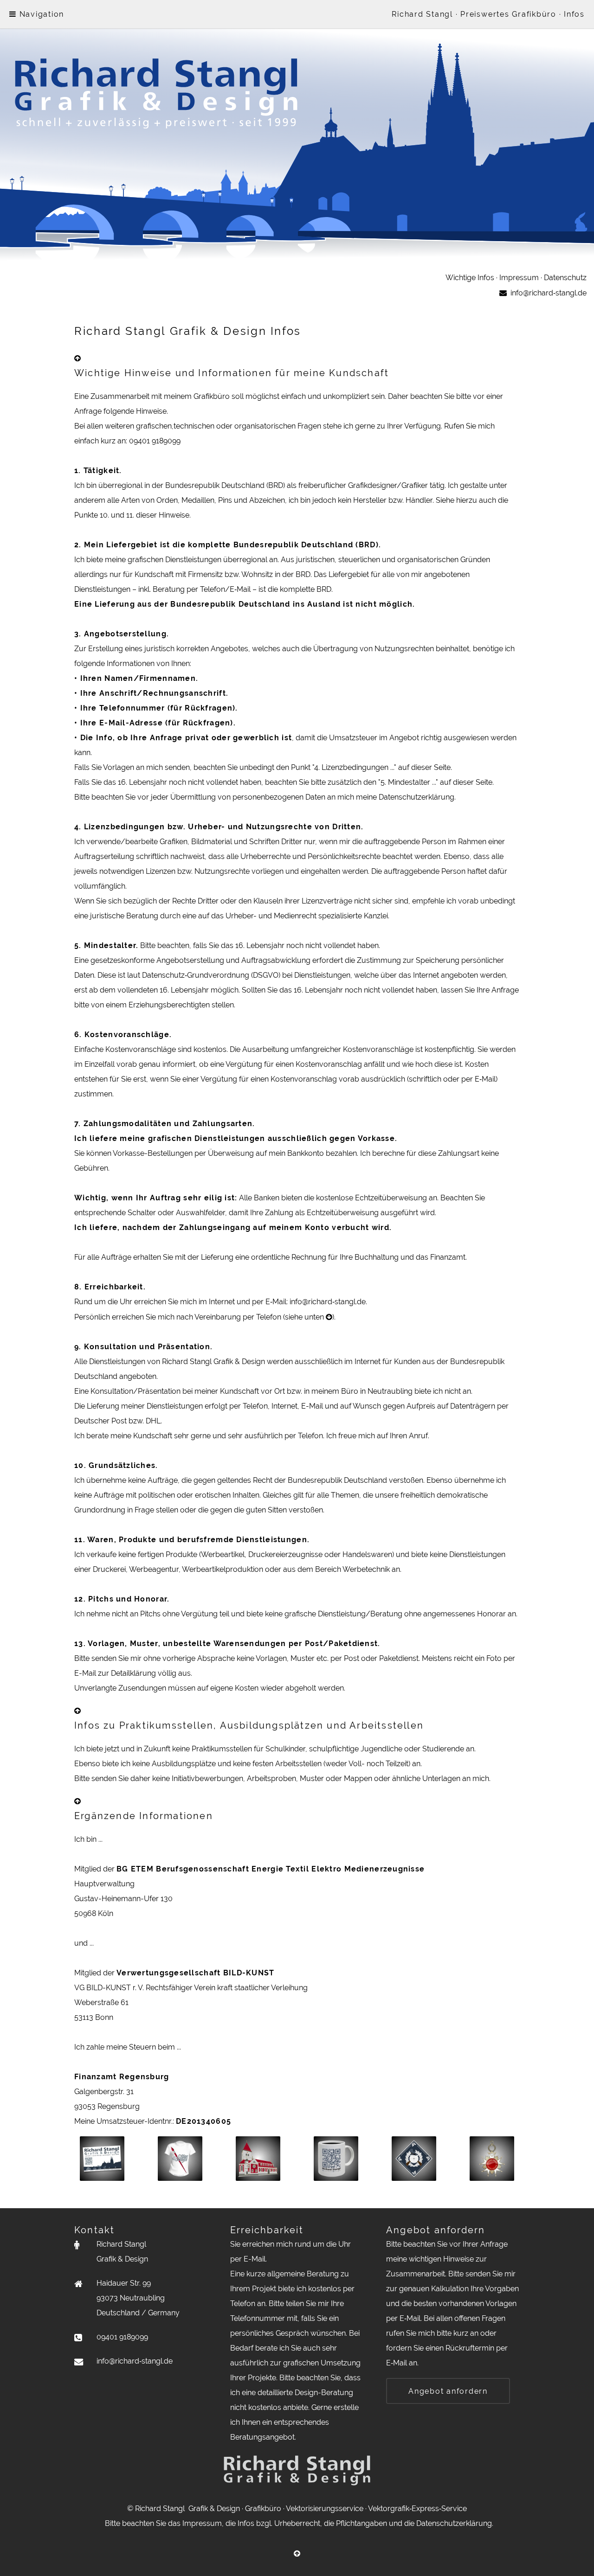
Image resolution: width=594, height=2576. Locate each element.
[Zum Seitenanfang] (77, 358)
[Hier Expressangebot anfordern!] (297, 263)
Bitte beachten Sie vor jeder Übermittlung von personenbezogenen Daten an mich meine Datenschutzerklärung (264, 797)
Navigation (40, 14)
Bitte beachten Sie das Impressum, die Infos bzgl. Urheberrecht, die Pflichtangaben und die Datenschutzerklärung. (297, 2523)
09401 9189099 (155, 441)
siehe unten (305, 1317)
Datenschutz (565, 278)
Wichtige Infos (470, 278)
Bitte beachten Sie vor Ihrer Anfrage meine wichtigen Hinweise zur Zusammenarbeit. (447, 2259)
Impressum (519, 278)
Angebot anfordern (448, 2391)
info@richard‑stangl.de (328, 1302)
